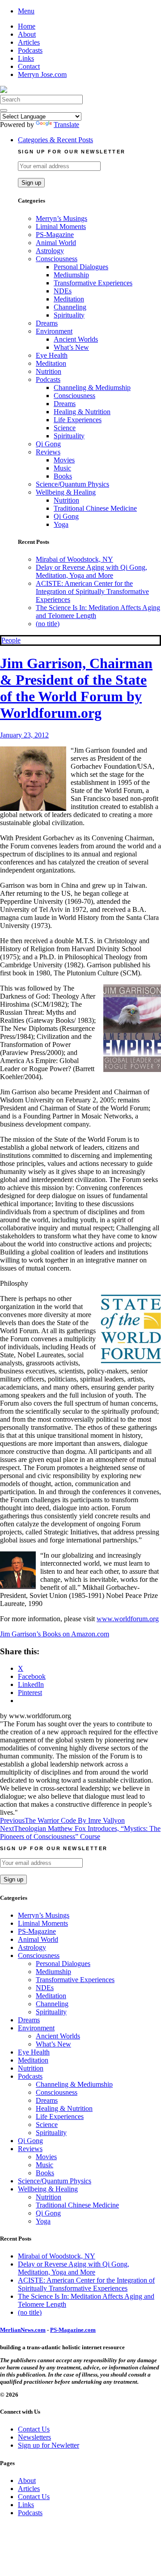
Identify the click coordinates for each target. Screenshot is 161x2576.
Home (27, 26)
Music (62, 468)
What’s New (71, 347)
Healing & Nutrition (82, 412)
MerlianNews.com (23, 2330)
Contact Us (34, 2429)
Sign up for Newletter (49, 2445)
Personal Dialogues (81, 267)
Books (63, 476)
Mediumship (71, 275)
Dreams (47, 323)
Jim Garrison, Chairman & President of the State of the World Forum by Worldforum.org (76, 688)
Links (26, 58)
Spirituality (69, 315)
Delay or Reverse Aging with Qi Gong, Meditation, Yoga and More (91, 571)
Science (65, 428)
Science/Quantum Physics (72, 484)
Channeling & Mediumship (92, 388)
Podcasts (30, 50)
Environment (54, 331)
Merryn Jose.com (42, 74)
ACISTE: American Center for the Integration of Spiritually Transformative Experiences (92, 591)
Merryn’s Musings (61, 218)
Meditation (69, 299)
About (27, 34)
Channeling (70, 307)
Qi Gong (48, 444)
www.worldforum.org (128, 1619)
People (11, 640)
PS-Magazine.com (73, 2330)
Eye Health (52, 355)
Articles (29, 42)
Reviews (48, 452)
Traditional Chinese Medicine (95, 508)
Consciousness (57, 259)
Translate (66, 125)
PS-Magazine (55, 235)
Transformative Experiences (93, 283)
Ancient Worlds (76, 339)
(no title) (48, 624)
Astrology (50, 251)
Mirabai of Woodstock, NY (74, 559)
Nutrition (49, 371)
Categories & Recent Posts (55, 140)
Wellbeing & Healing (66, 492)
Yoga (61, 524)
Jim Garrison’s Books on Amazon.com (55, 1634)
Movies (64, 460)
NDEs (63, 291)
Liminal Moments (61, 227)
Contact (29, 66)
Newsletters (34, 2437)
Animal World (56, 243)
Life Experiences (78, 420)
